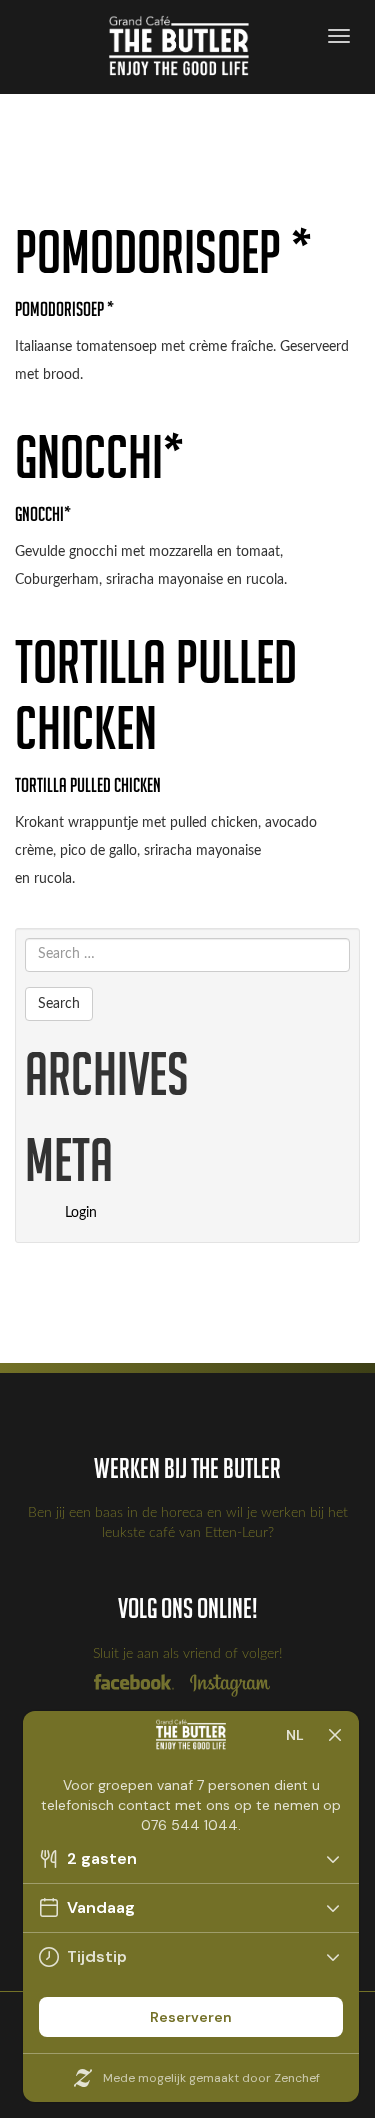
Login (81, 1213)
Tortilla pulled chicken (156, 694)
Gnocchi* (99, 456)
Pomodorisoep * (163, 251)
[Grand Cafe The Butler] (186, 47)
